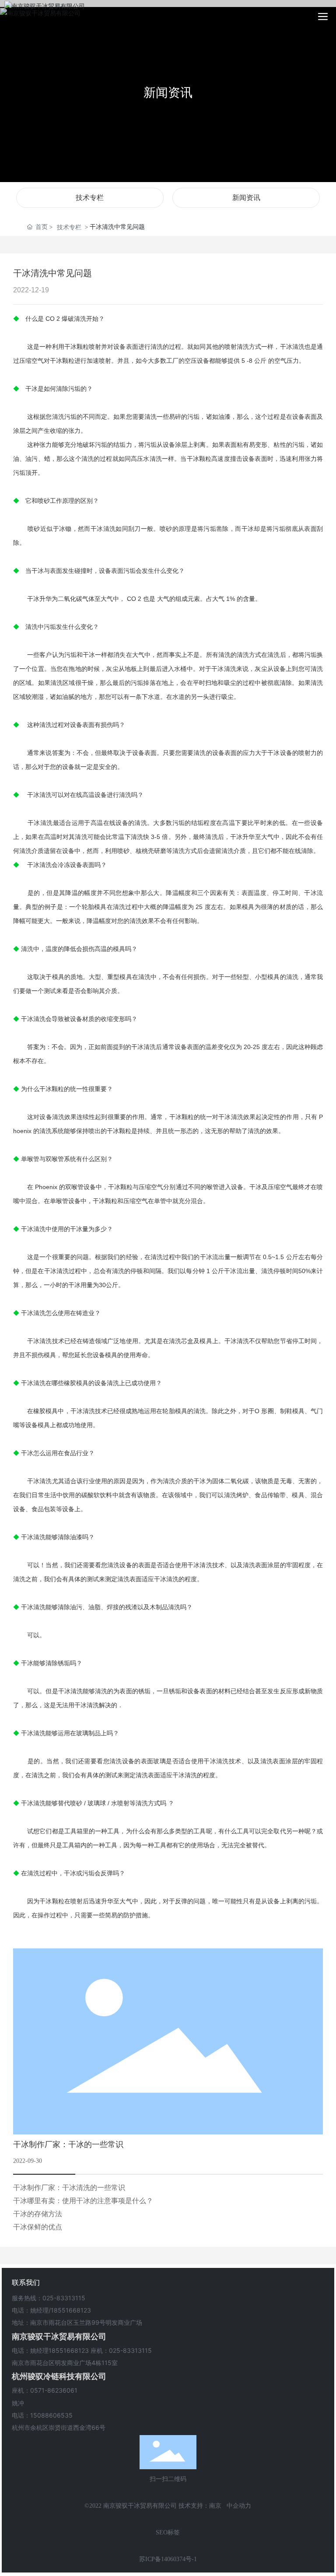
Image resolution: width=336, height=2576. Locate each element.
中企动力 (239, 2506)
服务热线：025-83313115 (49, 2298)
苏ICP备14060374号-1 (168, 2559)
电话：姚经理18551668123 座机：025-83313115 (82, 2350)
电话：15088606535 (42, 2415)
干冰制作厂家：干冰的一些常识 (68, 2144)
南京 (215, 2506)
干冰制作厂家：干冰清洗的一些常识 (69, 2188)
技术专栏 (90, 198)
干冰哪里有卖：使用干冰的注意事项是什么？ (83, 2201)
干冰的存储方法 (38, 2214)
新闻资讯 (168, 92)
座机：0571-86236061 (45, 2390)
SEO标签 (168, 2532)
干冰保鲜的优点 (38, 2227)
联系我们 (26, 2282)
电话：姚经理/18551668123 (51, 2310)
